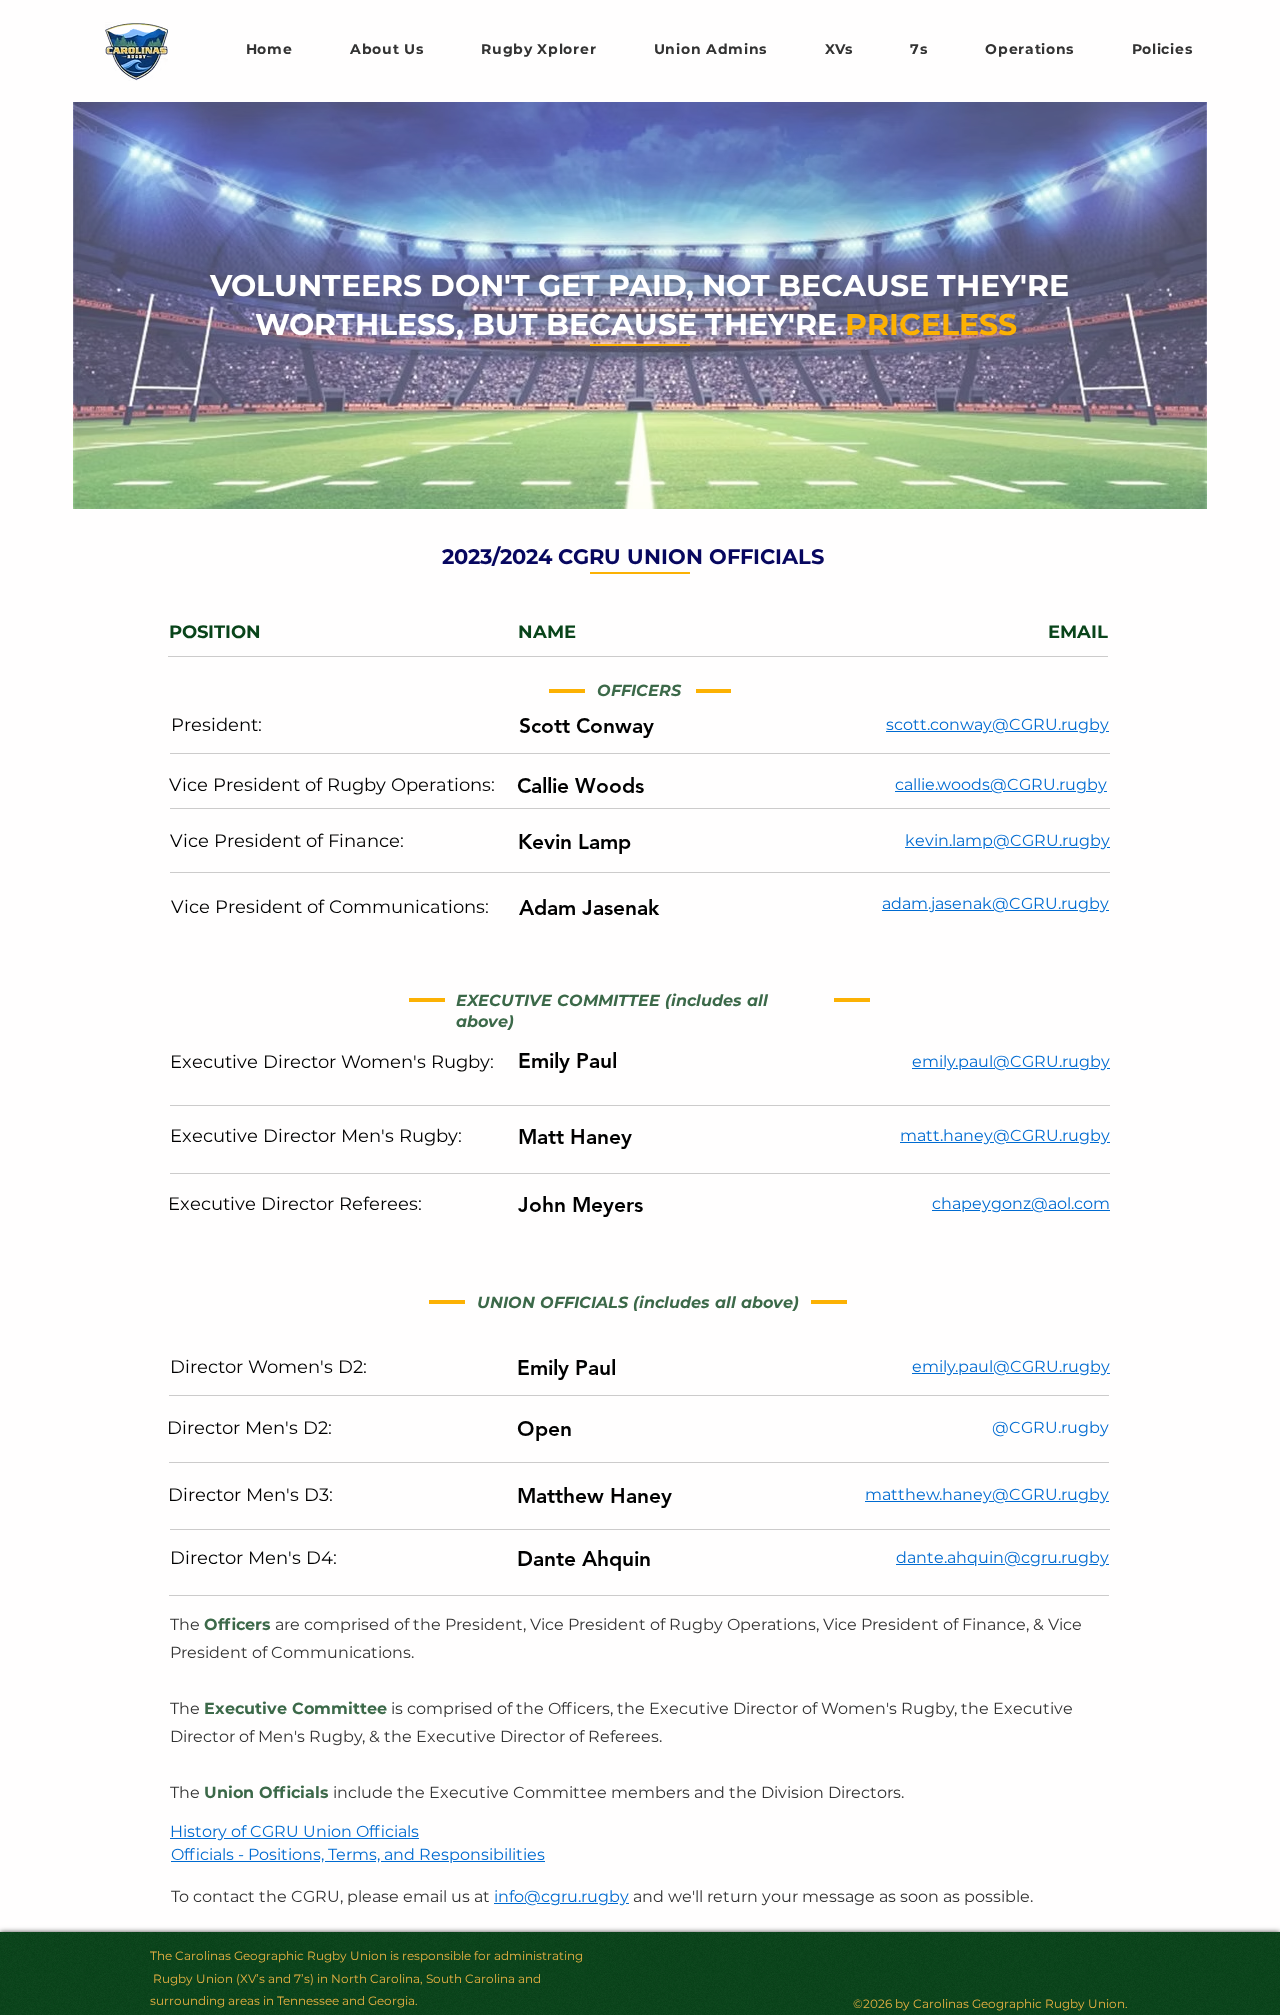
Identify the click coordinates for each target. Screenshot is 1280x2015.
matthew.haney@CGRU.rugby (987, 1494)
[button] (839, 49)
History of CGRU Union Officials (294, 1831)
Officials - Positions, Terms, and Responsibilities (358, 1854)
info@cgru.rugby (561, 1896)
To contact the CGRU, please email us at (332, 1896)
